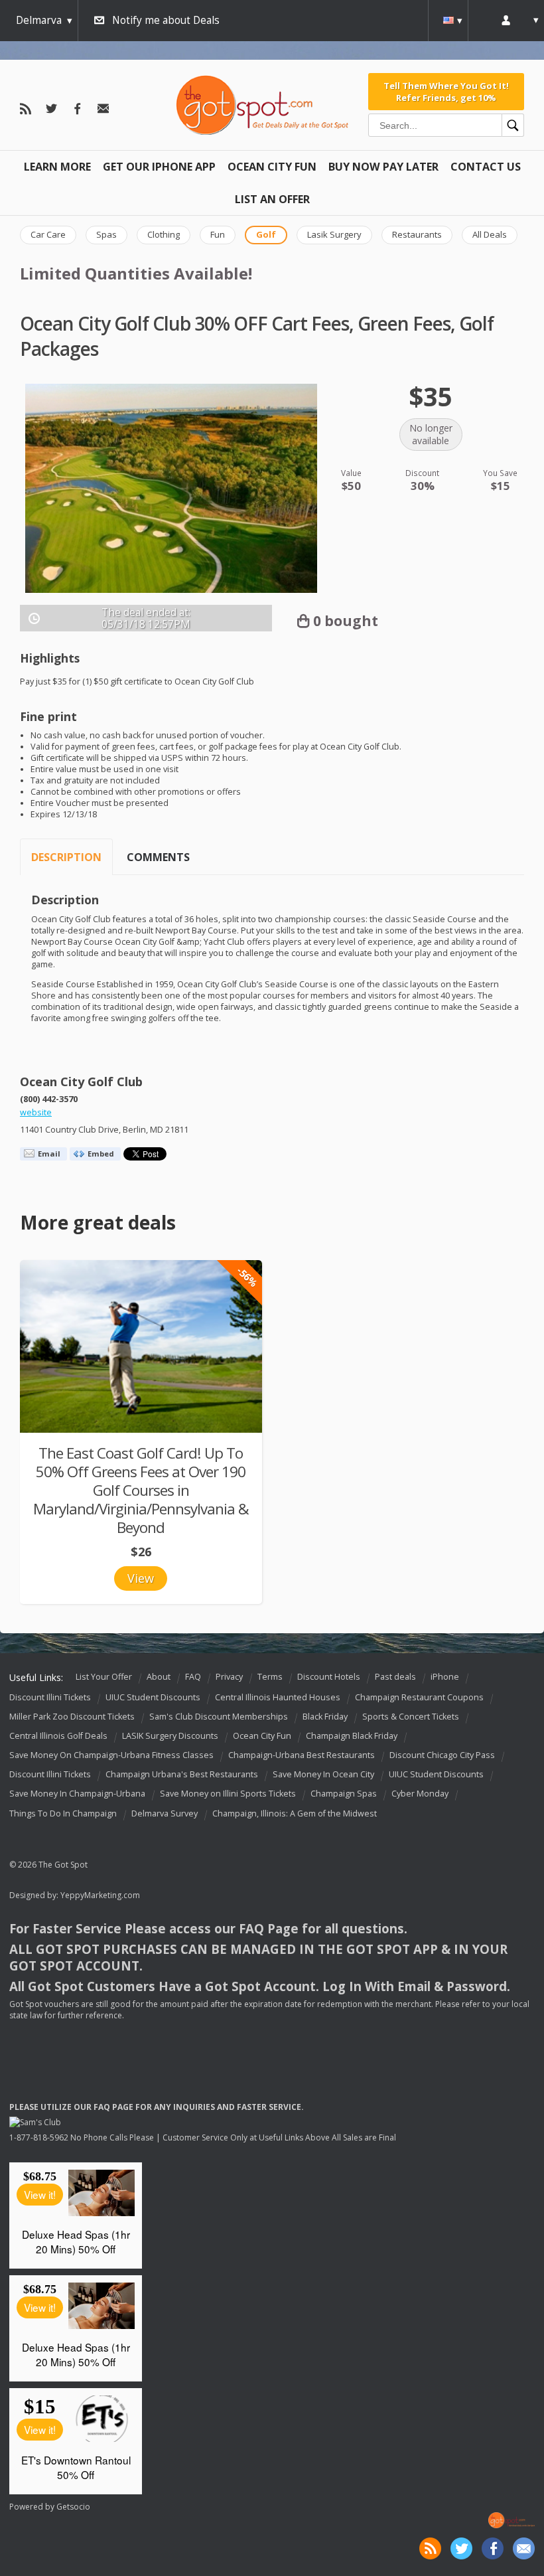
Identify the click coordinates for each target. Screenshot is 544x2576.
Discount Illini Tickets (50, 1697)
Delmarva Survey (165, 1813)
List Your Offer (104, 1677)
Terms (270, 1677)
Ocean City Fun (272, 167)
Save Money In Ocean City (323, 1775)
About (159, 1677)
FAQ (193, 1677)
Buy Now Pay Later (383, 167)
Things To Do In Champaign (63, 1813)
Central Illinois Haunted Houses (278, 1697)
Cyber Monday (420, 1794)
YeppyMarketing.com (100, 1895)
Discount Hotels (329, 1677)
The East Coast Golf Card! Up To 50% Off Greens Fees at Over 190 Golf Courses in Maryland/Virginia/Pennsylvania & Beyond (141, 1490)
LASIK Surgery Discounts (170, 1736)
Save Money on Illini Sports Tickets (228, 1794)
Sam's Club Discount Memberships (219, 1717)
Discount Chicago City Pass (442, 1755)
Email (49, 1154)
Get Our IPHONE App (159, 167)
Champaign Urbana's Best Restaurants (182, 1775)
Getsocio (73, 2507)
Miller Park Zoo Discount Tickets (72, 1717)
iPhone (445, 1677)
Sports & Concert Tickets (411, 1717)
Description (66, 857)
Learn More (57, 167)
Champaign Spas (344, 1794)
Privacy (229, 1677)
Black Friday (325, 1717)
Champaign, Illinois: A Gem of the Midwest (295, 1813)
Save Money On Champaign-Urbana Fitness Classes (111, 1755)
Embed (101, 1154)
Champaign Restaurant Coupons (419, 1697)
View (141, 1578)
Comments (158, 857)
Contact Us (486, 167)
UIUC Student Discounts (153, 1697)
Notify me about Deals (166, 20)
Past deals (395, 1677)
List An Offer (272, 199)
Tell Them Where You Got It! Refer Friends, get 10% (446, 92)
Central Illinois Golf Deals (58, 1736)
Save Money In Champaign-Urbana (77, 1794)
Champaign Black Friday (352, 1736)
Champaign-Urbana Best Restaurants (302, 1755)
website (36, 1112)
